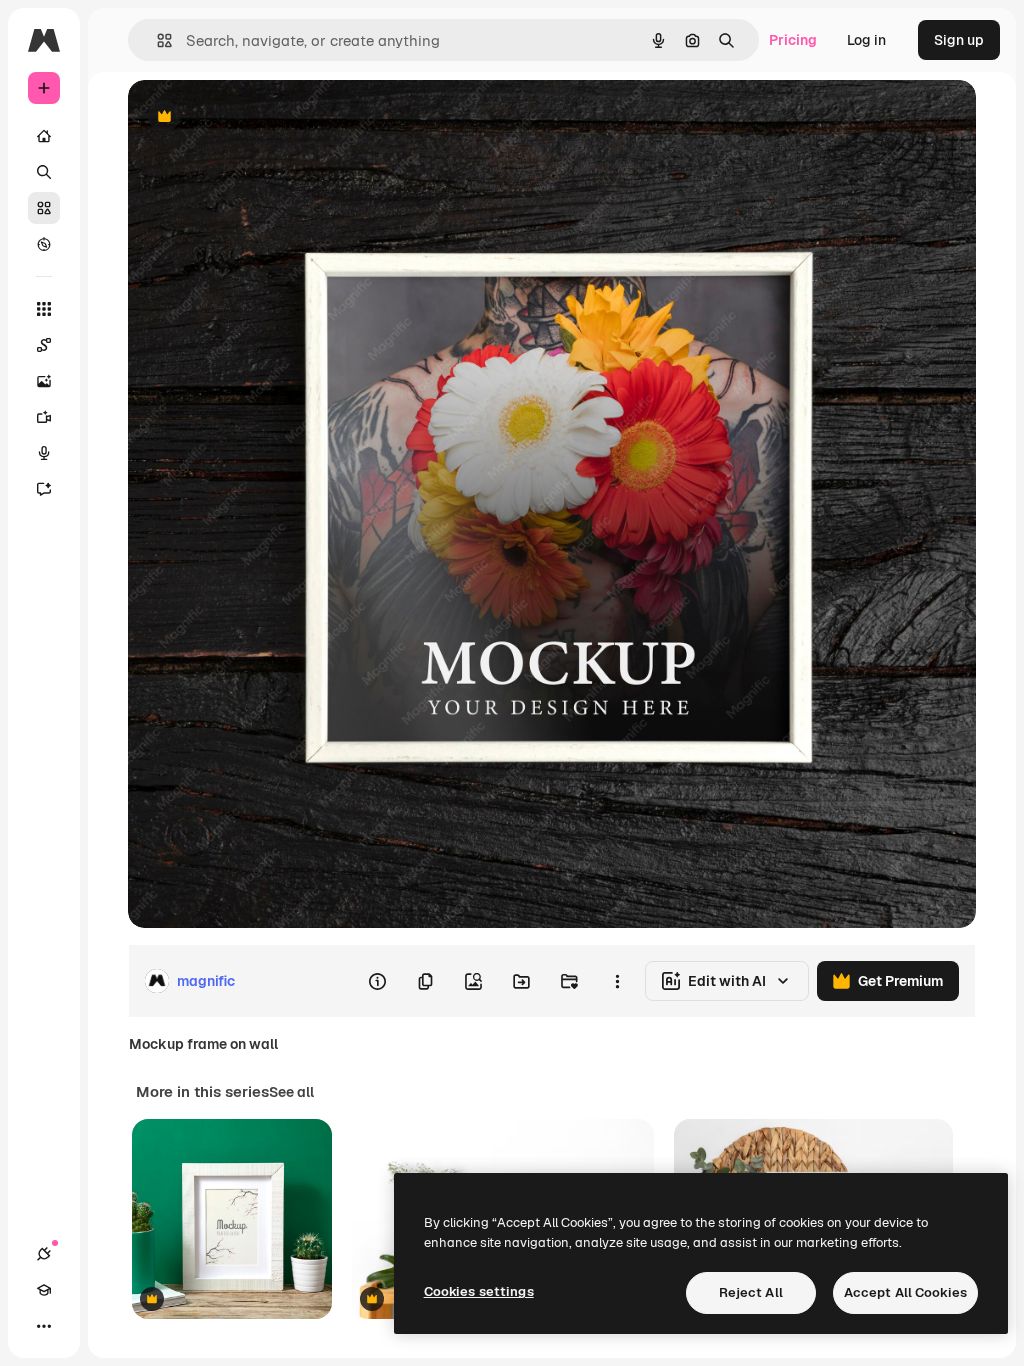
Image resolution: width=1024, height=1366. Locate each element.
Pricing (793, 40)
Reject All (751, 1292)
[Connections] (44, 1254)
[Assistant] (44, 489)
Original (256, 117)
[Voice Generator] (44, 453)
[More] (44, 1326)
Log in (866, 40)
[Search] (44, 172)
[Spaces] (44, 345)
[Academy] (44, 1290)
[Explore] (44, 244)
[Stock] (44, 208)
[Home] (44, 136)
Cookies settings (479, 1291)
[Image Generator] (44, 381)
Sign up (959, 40)
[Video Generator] (44, 417)
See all (291, 1092)
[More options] (617, 981)
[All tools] (44, 309)
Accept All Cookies (905, 1292)
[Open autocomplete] (156, 40)
